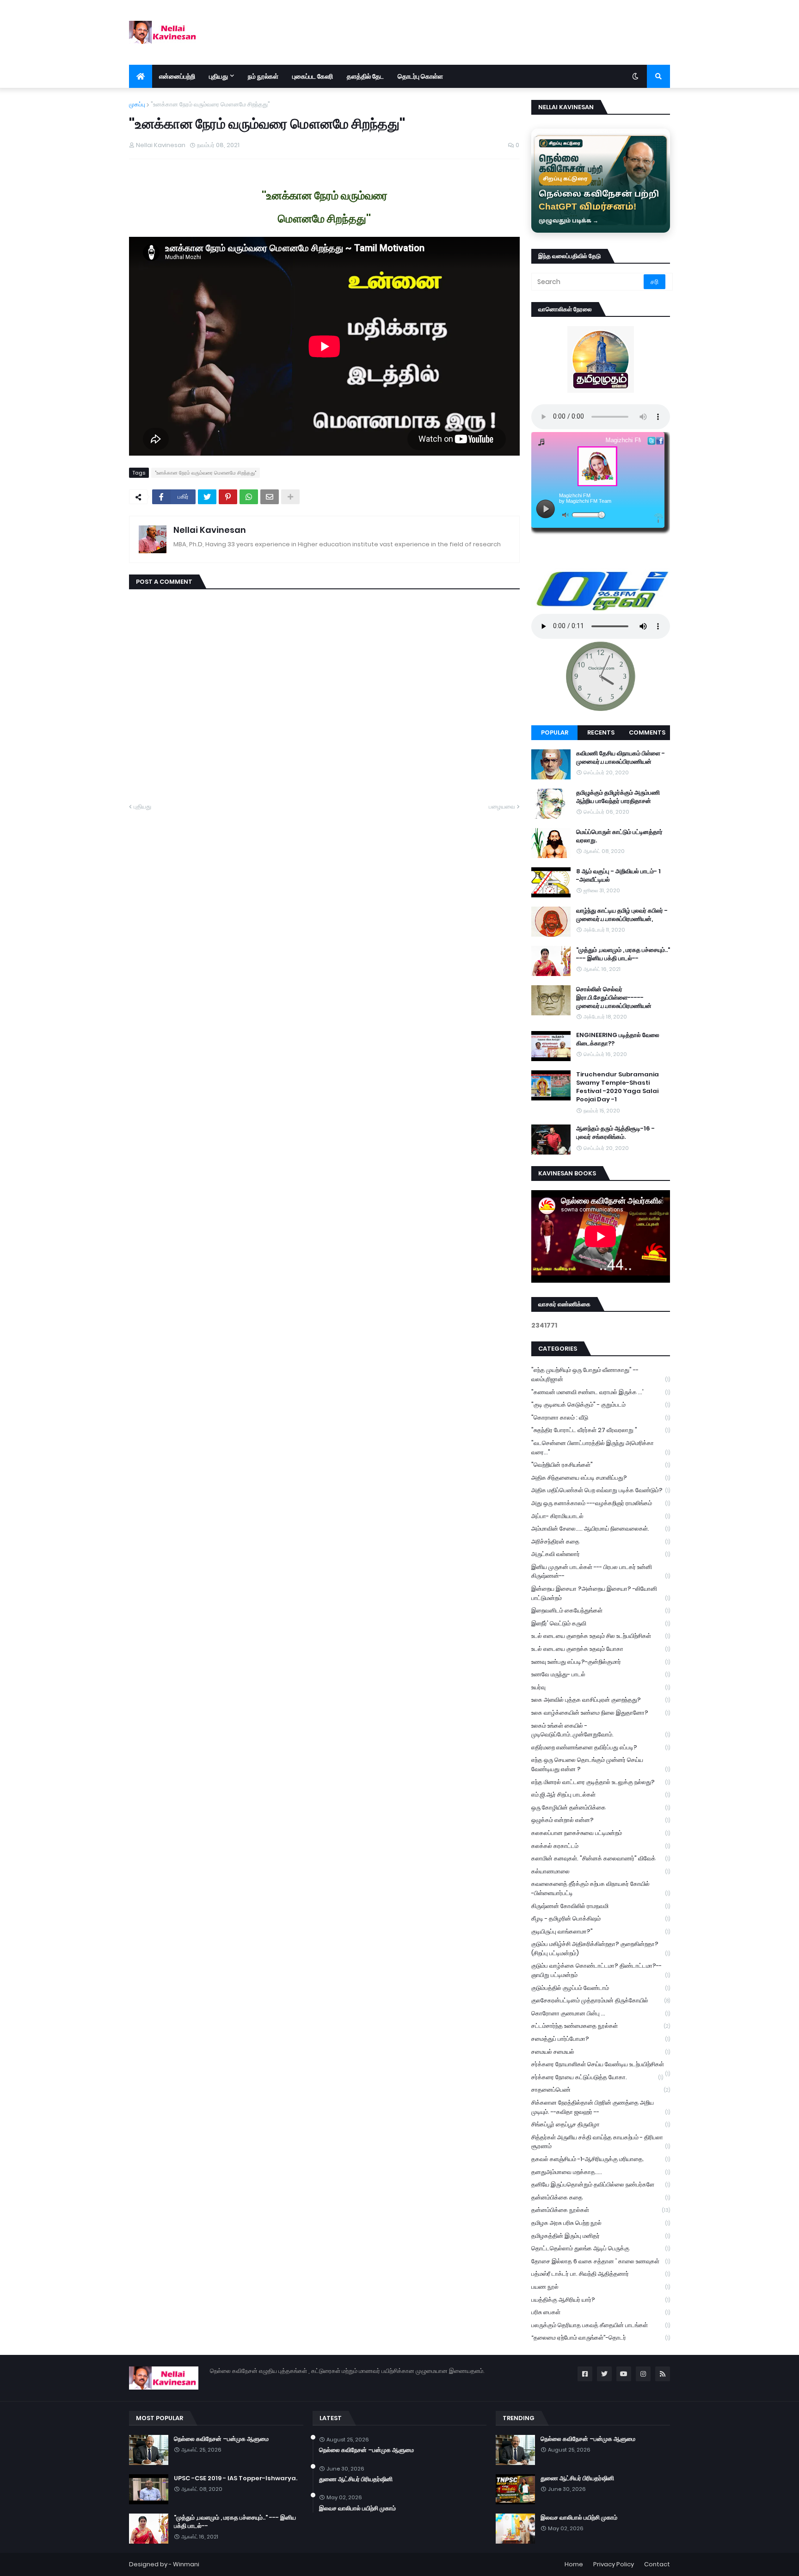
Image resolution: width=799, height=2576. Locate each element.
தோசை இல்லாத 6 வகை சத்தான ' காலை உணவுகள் (601, 2261)
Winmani (186, 2564)
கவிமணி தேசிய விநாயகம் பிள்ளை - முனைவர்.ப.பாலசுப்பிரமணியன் (621, 758)
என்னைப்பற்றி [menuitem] (177, 76)
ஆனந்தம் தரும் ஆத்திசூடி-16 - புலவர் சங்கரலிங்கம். (615, 1133)
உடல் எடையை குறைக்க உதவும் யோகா (601, 1649)
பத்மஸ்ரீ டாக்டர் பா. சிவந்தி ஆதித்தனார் (601, 2274)
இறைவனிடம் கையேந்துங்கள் (601, 1610)
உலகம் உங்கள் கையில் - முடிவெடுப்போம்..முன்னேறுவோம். (601, 1730)
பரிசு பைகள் (601, 2312)
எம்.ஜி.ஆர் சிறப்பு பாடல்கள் (601, 1795)
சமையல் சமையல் (601, 2052)
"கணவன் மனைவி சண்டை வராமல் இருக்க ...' (601, 1392)
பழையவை (502, 806)
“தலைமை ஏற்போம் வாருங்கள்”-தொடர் (601, 2338)
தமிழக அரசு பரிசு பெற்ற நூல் (601, 2223)
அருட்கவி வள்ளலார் (601, 1554)
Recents (601, 732)
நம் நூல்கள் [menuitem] (263, 76)
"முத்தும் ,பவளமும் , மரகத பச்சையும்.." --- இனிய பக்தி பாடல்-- (623, 954)
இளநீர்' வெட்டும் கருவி (601, 1623)
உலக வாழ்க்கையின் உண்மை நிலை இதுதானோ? (601, 1713)
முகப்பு (137, 104)
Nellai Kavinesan (210, 530)
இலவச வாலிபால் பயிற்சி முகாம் (357, 2508)
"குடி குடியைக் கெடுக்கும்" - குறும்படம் (601, 1405)
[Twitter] (207, 497)
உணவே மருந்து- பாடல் (601, 1674)
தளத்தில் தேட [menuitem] (365, 76)
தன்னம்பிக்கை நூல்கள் (601, 2210)
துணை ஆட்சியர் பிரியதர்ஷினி (356, 2479)
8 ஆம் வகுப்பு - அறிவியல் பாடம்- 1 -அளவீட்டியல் (618, 876)
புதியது (142, 806)
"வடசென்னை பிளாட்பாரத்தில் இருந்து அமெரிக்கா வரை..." (601, 1448)
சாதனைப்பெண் (601, 2090)
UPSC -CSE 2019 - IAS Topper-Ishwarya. (236, 2478)
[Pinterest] (228, 497)
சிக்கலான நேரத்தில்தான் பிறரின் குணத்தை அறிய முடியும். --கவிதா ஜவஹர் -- (601, 2107)
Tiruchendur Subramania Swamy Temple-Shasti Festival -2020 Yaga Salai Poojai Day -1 (618, 1087)
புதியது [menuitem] (218, 76)
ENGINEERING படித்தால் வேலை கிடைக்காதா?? (618, 1039)
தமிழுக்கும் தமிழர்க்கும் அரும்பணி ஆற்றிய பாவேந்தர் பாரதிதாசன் (618, 797)
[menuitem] (141, 76)
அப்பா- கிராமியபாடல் (601, 1516)
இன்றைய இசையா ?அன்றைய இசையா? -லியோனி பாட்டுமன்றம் (601, 1593)
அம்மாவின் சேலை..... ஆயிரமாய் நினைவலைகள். (601, 1529)
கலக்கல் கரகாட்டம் (601, 1846)
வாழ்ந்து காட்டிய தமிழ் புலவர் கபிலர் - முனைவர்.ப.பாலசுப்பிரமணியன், (622, 915)
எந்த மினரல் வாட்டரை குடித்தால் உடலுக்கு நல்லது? (601, 1782)
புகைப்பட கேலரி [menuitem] (313, 76)
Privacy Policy (614, 2564)
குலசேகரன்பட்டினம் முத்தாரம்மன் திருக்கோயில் (601, 2000)
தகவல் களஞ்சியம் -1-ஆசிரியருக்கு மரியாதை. (601, 2159)
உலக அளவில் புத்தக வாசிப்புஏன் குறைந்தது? (601, 1700)
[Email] (270, 497)
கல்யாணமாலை (601, 1871)
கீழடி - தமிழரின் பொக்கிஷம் (601, 1918)
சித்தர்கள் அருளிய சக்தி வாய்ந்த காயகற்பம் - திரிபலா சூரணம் (601, 2142)
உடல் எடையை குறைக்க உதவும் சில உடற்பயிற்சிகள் (601, 1636)
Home (574, 2564)
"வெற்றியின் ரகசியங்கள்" (601, 1465)
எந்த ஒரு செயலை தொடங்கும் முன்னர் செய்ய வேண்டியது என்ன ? (601, 1764)
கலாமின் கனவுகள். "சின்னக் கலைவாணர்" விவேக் (601, 1858)
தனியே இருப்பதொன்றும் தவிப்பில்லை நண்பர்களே (601, 2184)
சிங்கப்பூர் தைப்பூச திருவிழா (601, 2124)
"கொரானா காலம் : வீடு (601, 1418)
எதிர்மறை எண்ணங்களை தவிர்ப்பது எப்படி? (601, 1747)
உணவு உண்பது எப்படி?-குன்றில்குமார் (601, 1662)
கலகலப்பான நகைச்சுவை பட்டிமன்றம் (601, 1833)
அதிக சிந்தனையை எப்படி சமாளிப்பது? (601, 1478)
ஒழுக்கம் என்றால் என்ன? (601, 1820)
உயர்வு (601, 1687)
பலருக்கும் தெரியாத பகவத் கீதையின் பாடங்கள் (601, 2325)
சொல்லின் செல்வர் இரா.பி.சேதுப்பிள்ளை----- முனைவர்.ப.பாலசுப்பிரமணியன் (614, 998)
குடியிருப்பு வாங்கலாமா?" (601, 1931)
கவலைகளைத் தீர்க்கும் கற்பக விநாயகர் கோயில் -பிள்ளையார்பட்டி (601, 1888)
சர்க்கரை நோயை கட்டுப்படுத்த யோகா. (597, 2077)
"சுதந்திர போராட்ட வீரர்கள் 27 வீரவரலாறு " (601, 1430)
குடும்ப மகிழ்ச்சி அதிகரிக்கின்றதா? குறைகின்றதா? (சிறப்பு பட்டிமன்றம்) (601, 1949)
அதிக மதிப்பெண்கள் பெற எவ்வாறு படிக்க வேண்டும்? (601, 1490)
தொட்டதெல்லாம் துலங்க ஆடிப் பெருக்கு (601, 2248)
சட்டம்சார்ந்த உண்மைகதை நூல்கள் (601, 2026)
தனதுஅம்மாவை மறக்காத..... (601, 2172)
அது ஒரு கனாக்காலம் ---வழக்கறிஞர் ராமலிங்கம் (601, 1503)
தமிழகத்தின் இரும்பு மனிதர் (601, 2236)
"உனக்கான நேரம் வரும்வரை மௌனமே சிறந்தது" (210, 104)
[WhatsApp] (249, 497)
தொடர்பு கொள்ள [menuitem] (420, 76)
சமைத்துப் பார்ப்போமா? (601, 2039)
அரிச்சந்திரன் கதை (601, 1541)
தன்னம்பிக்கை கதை (601, 2197)
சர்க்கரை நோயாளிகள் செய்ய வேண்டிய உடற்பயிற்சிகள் (601, 2065)
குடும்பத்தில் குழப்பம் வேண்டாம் (601, 1988)
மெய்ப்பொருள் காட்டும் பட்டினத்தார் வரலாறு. (619, 836)
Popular (555, 732)
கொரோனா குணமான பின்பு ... (601, 2013)
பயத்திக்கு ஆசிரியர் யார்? (601, 2300)
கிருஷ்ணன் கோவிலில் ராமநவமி (601, 1906)
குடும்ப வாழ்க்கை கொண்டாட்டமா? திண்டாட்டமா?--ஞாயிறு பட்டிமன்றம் (601, 1970)
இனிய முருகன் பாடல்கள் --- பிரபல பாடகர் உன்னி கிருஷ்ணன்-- (601, 1572)
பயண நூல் (601, 2287)
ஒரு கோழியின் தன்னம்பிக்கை (601, 1807)
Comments (647, 732)
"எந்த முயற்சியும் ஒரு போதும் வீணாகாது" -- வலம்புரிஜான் (601, 1374)
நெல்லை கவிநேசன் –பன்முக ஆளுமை (221, 2439)
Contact (657, 2564)
